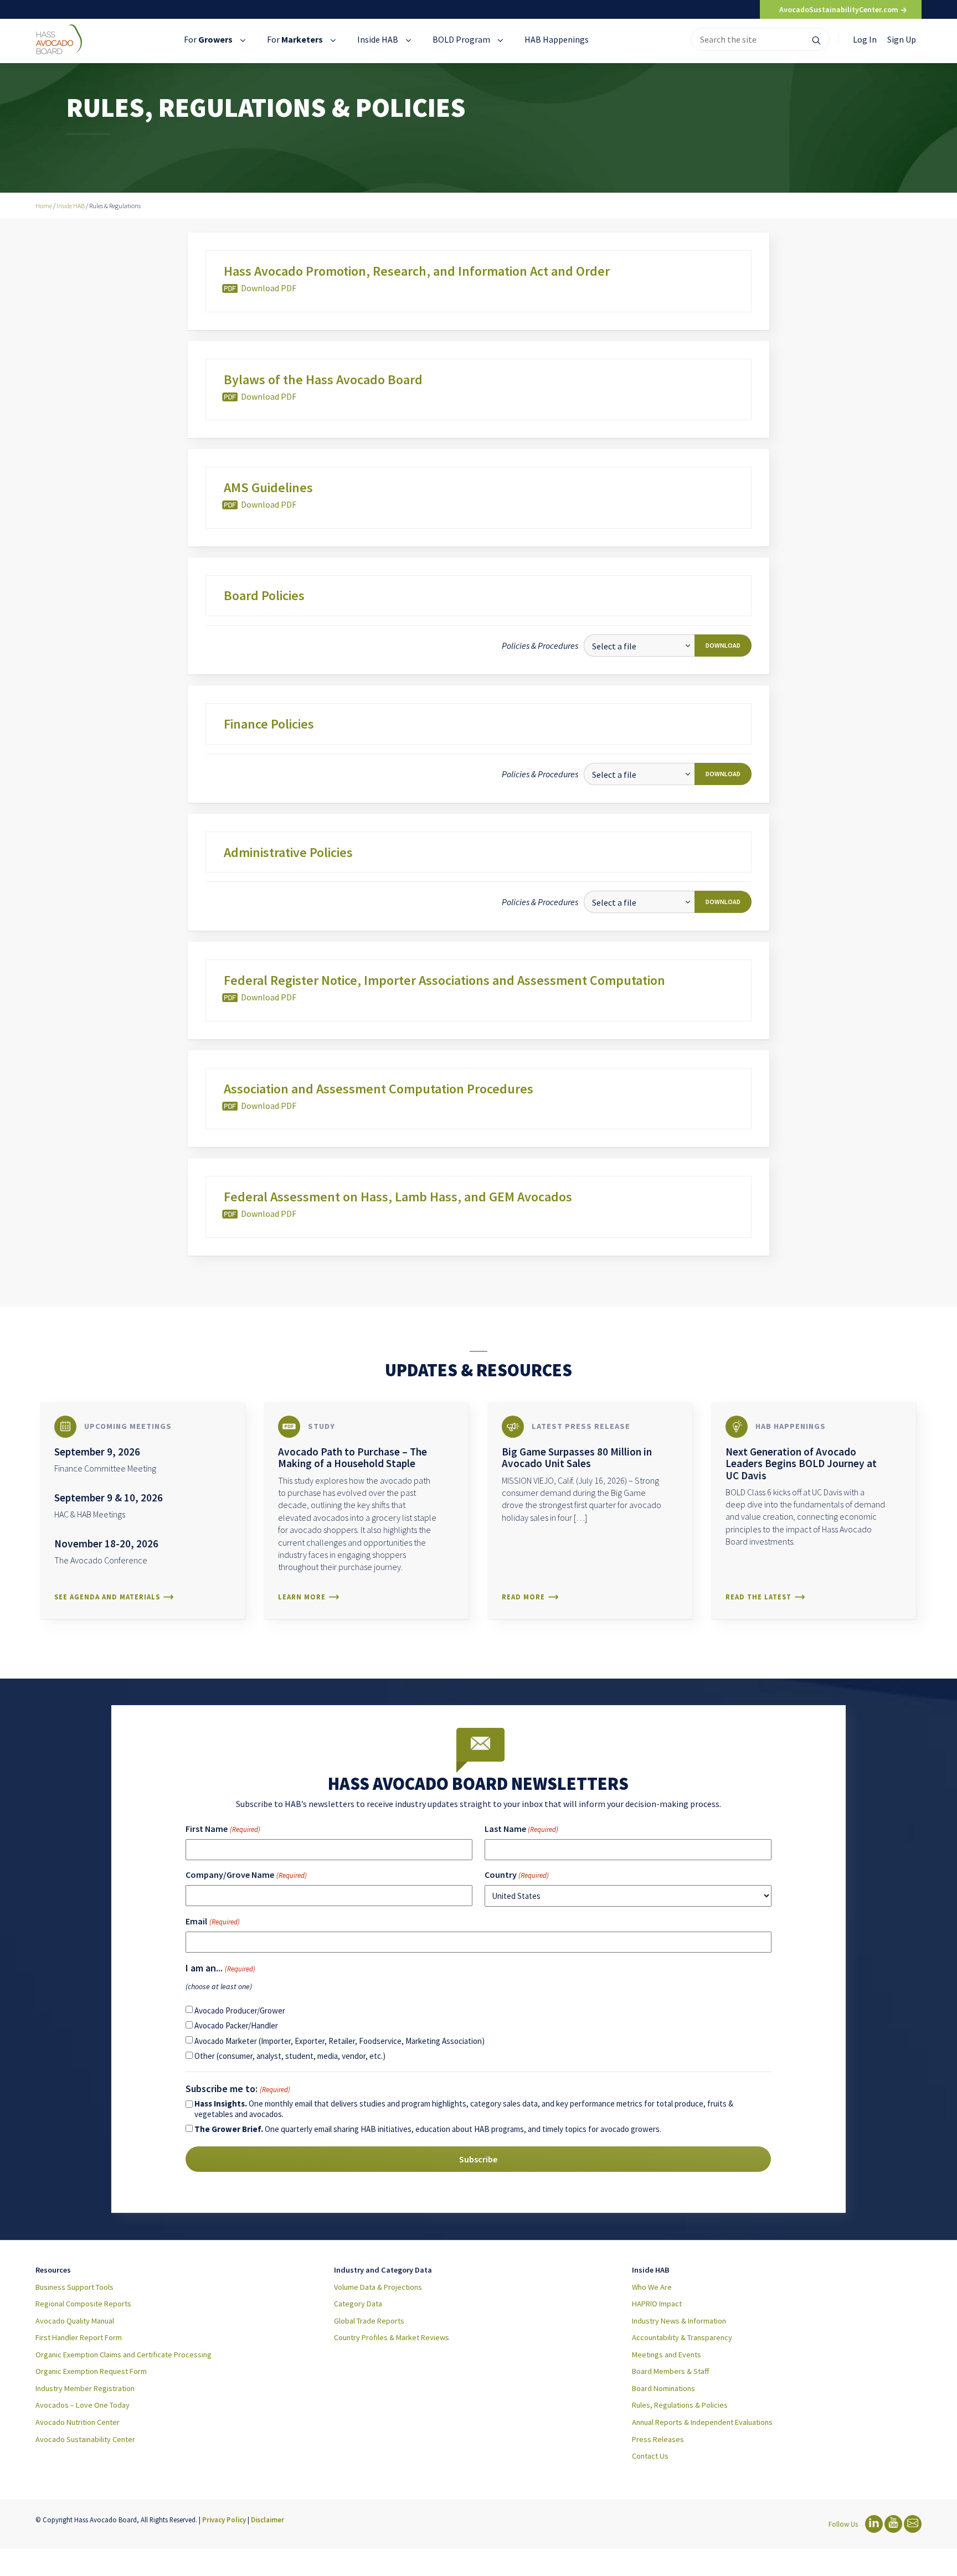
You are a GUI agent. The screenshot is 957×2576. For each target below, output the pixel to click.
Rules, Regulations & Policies (680, 2405)
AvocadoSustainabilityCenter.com (840, 9)
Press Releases (658, 2439)
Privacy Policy (224, 2520)
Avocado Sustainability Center (85, 2439)
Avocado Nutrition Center (78, 2422)
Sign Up (902, 39)
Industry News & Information (679, 2321)
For (208, 39)
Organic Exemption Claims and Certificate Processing (124, 2355)
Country (517, 1875)
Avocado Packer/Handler (236, 2025)
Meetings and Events (667, 2355)
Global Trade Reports (369, 2321)
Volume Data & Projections (378, 2287)
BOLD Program (462, 39)
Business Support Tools (74, 2287)
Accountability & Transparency (682, 2337)
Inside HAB (379, 39)
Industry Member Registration (85, 2388)
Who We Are (652, 2287)
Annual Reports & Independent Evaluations (702, 2422)
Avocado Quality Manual (75, 2321)
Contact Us (650, 2456)
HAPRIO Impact (657, 2304)
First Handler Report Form (79, 2337)
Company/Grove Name (246, 1875)
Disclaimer (267, 2520)
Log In (865, 39)
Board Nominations (663, 2388)
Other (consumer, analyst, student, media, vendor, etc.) (290, 2056)
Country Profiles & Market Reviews (392, 2337)
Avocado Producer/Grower (240, 2010)
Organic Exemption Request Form (91, 2371)
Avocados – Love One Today (83, 2405)
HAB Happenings (557, 39)
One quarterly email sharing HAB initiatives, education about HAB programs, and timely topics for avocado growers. (428, 2129)
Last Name (521, 1829)
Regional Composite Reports (83, 2304)
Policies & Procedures (540, 646)
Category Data (358, 2304)
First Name (223, 1829)
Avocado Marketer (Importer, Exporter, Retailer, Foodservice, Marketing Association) (339, 2041)
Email (212, 1921)
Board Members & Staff (670, 2371)
